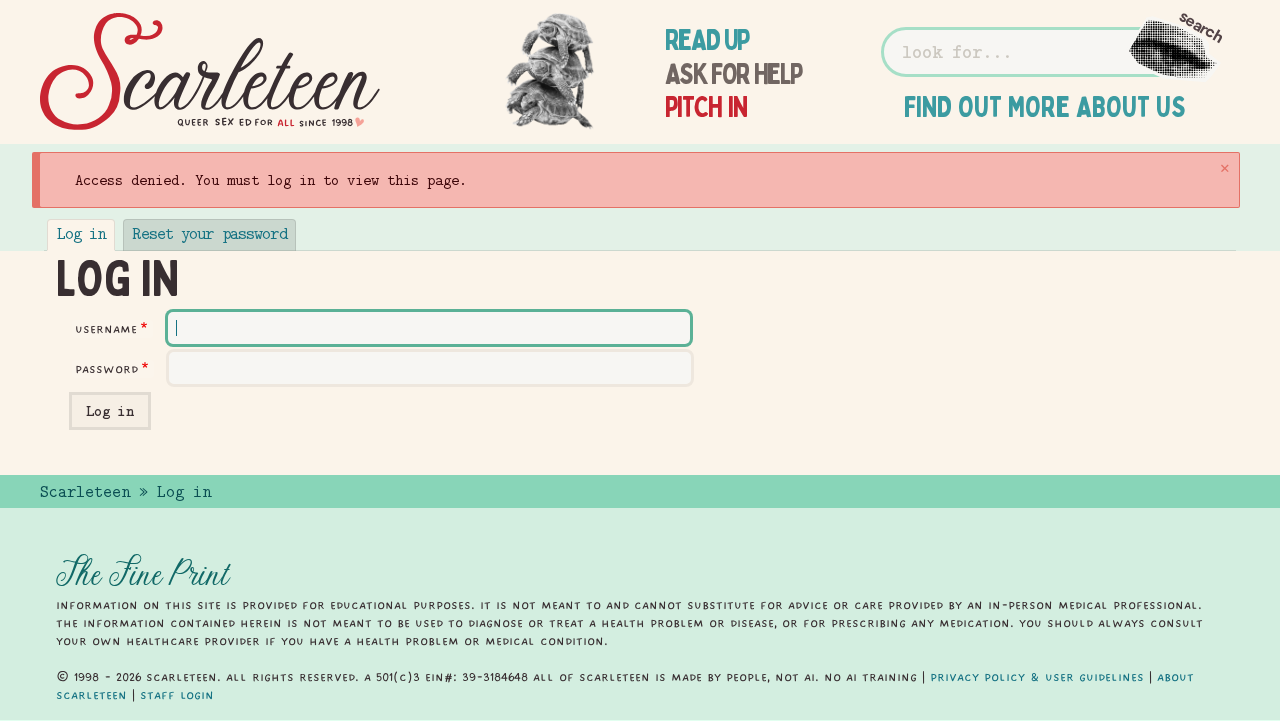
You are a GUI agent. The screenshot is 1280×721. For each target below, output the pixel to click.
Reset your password (209, 234)
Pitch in (706, 107)
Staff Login (177, 695)
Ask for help (733, 74)
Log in (81, 234)
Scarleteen (85, 492)
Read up (707, 40)
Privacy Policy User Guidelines (1037, 677)
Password (106, 369)
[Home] (210, 72)
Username (106, 329)
